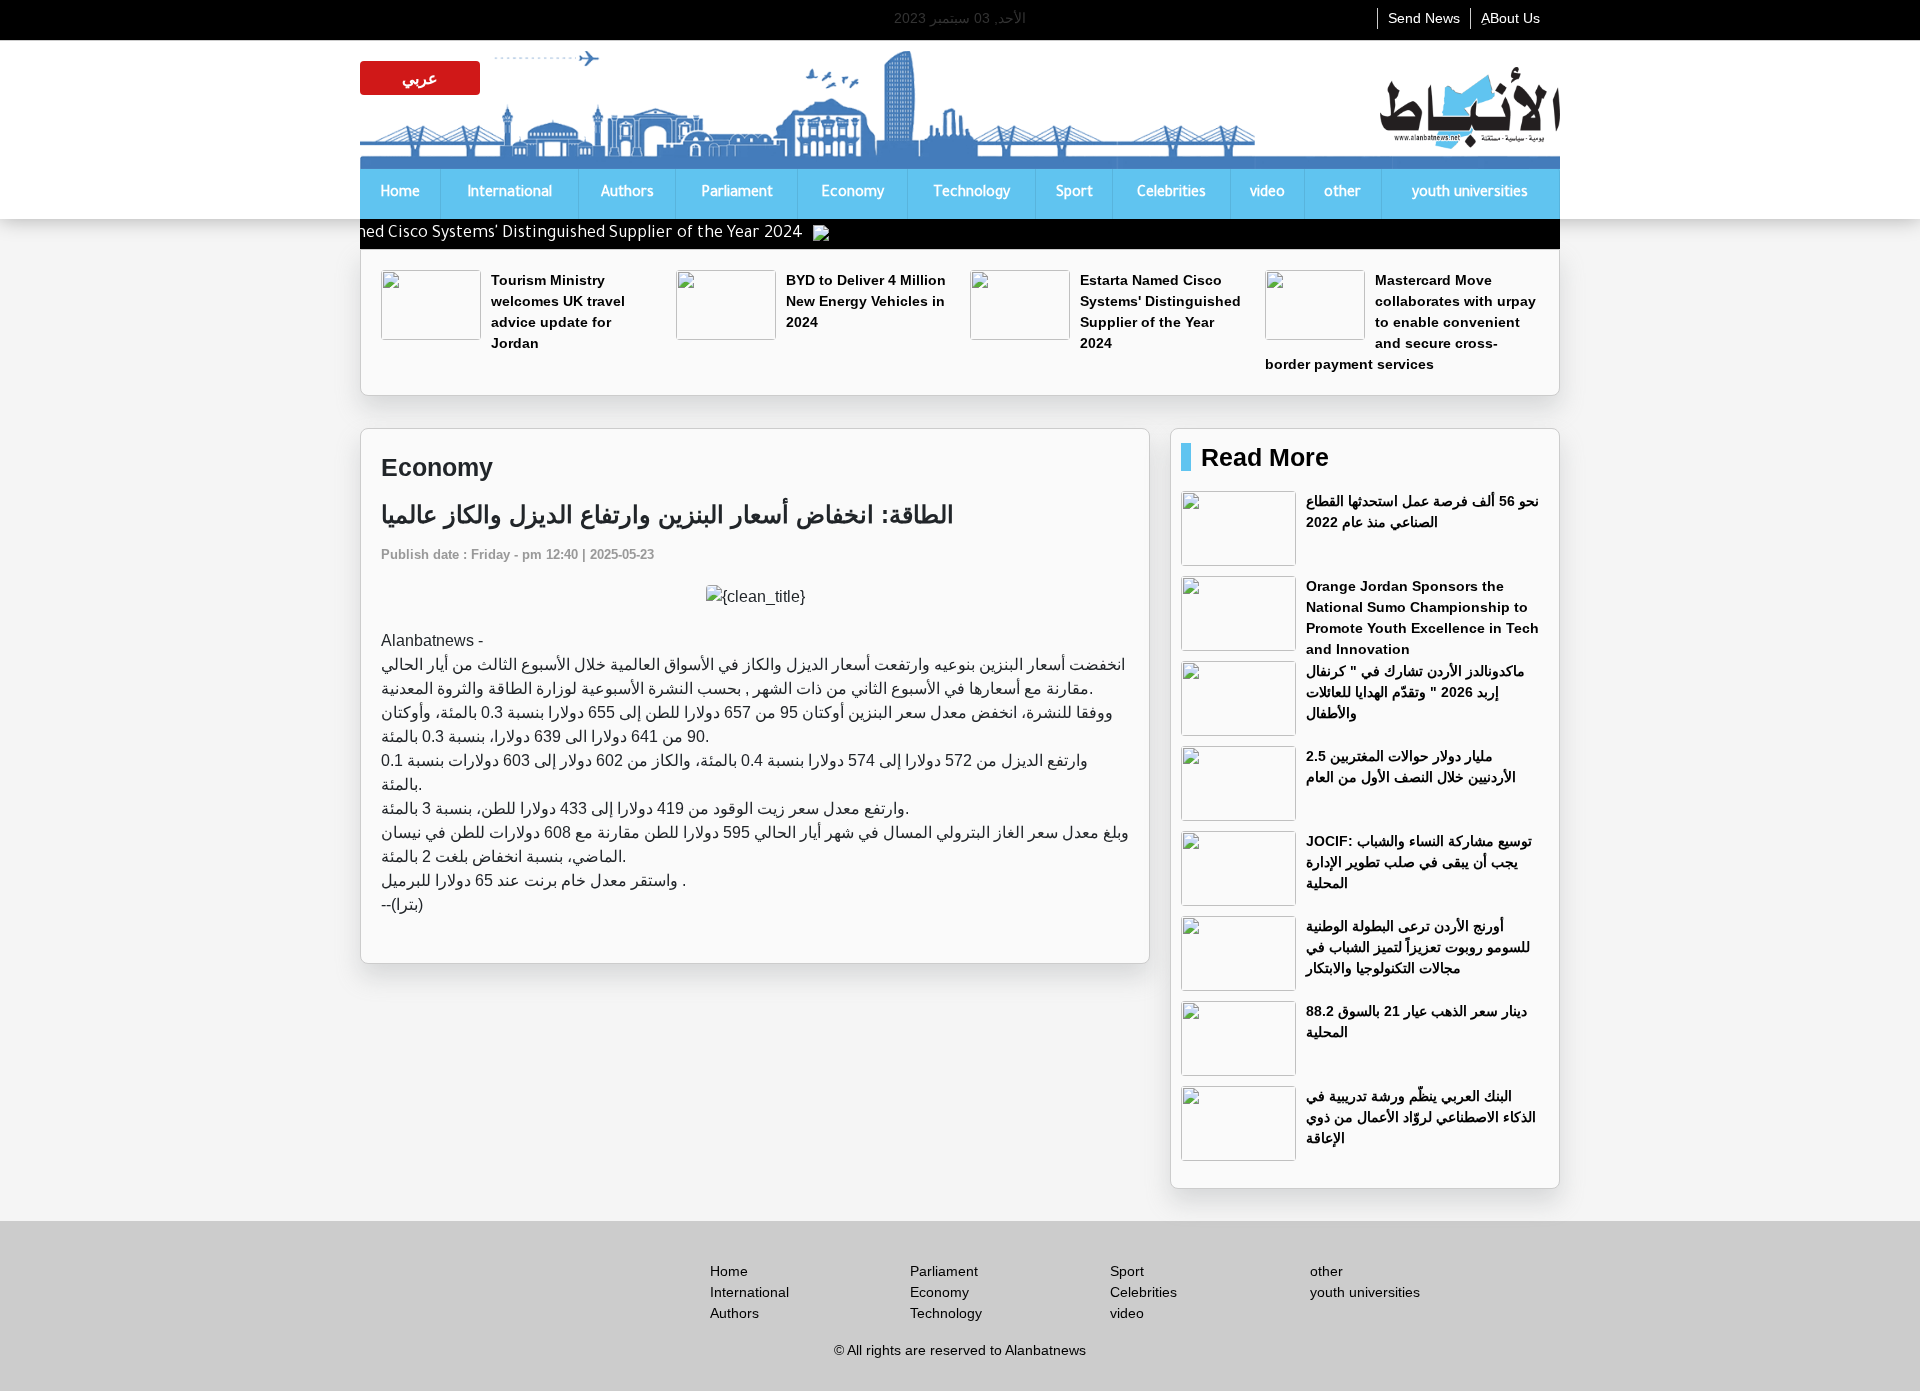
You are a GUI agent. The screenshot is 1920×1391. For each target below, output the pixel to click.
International (509, 194)
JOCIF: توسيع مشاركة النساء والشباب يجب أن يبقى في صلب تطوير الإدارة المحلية (1419, 862)
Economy (852, 194)
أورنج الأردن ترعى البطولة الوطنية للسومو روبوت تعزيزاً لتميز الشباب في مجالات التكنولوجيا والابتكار (1418, 947)
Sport (1074, 194)
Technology (971, 194)
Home (400, 194)
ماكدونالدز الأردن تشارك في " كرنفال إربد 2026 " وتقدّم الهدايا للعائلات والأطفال (1415, 692)
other (1342, 194)
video (1267, 194)
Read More (1265, 457)
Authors (627, 194)
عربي (420, 78)
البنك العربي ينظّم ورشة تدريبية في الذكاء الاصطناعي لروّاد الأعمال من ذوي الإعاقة (1421, 1117)
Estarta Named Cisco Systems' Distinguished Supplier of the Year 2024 (568, 234)
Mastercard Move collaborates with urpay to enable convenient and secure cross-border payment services (1400, 322)
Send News (1424, 18)
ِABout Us (1510, 18)
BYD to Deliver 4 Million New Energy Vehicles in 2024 (866, 301)
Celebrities (1171, 194)
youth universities (1470, 194)
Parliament (737, 194)
